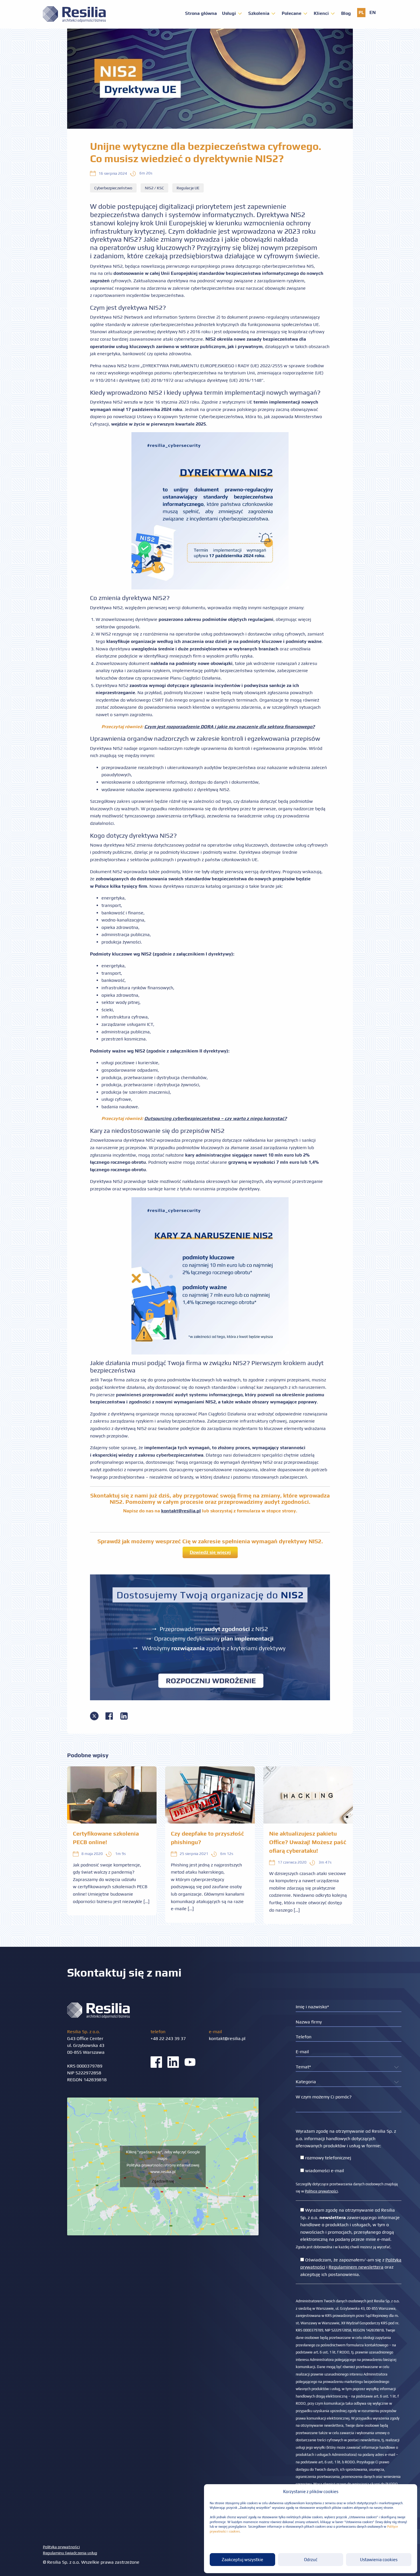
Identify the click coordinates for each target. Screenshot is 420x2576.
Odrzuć (311, 2560)
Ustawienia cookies (379, 2560)
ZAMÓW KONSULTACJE (210, 1331)
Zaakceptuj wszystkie (242, 2560)
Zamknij (210, 1350)
